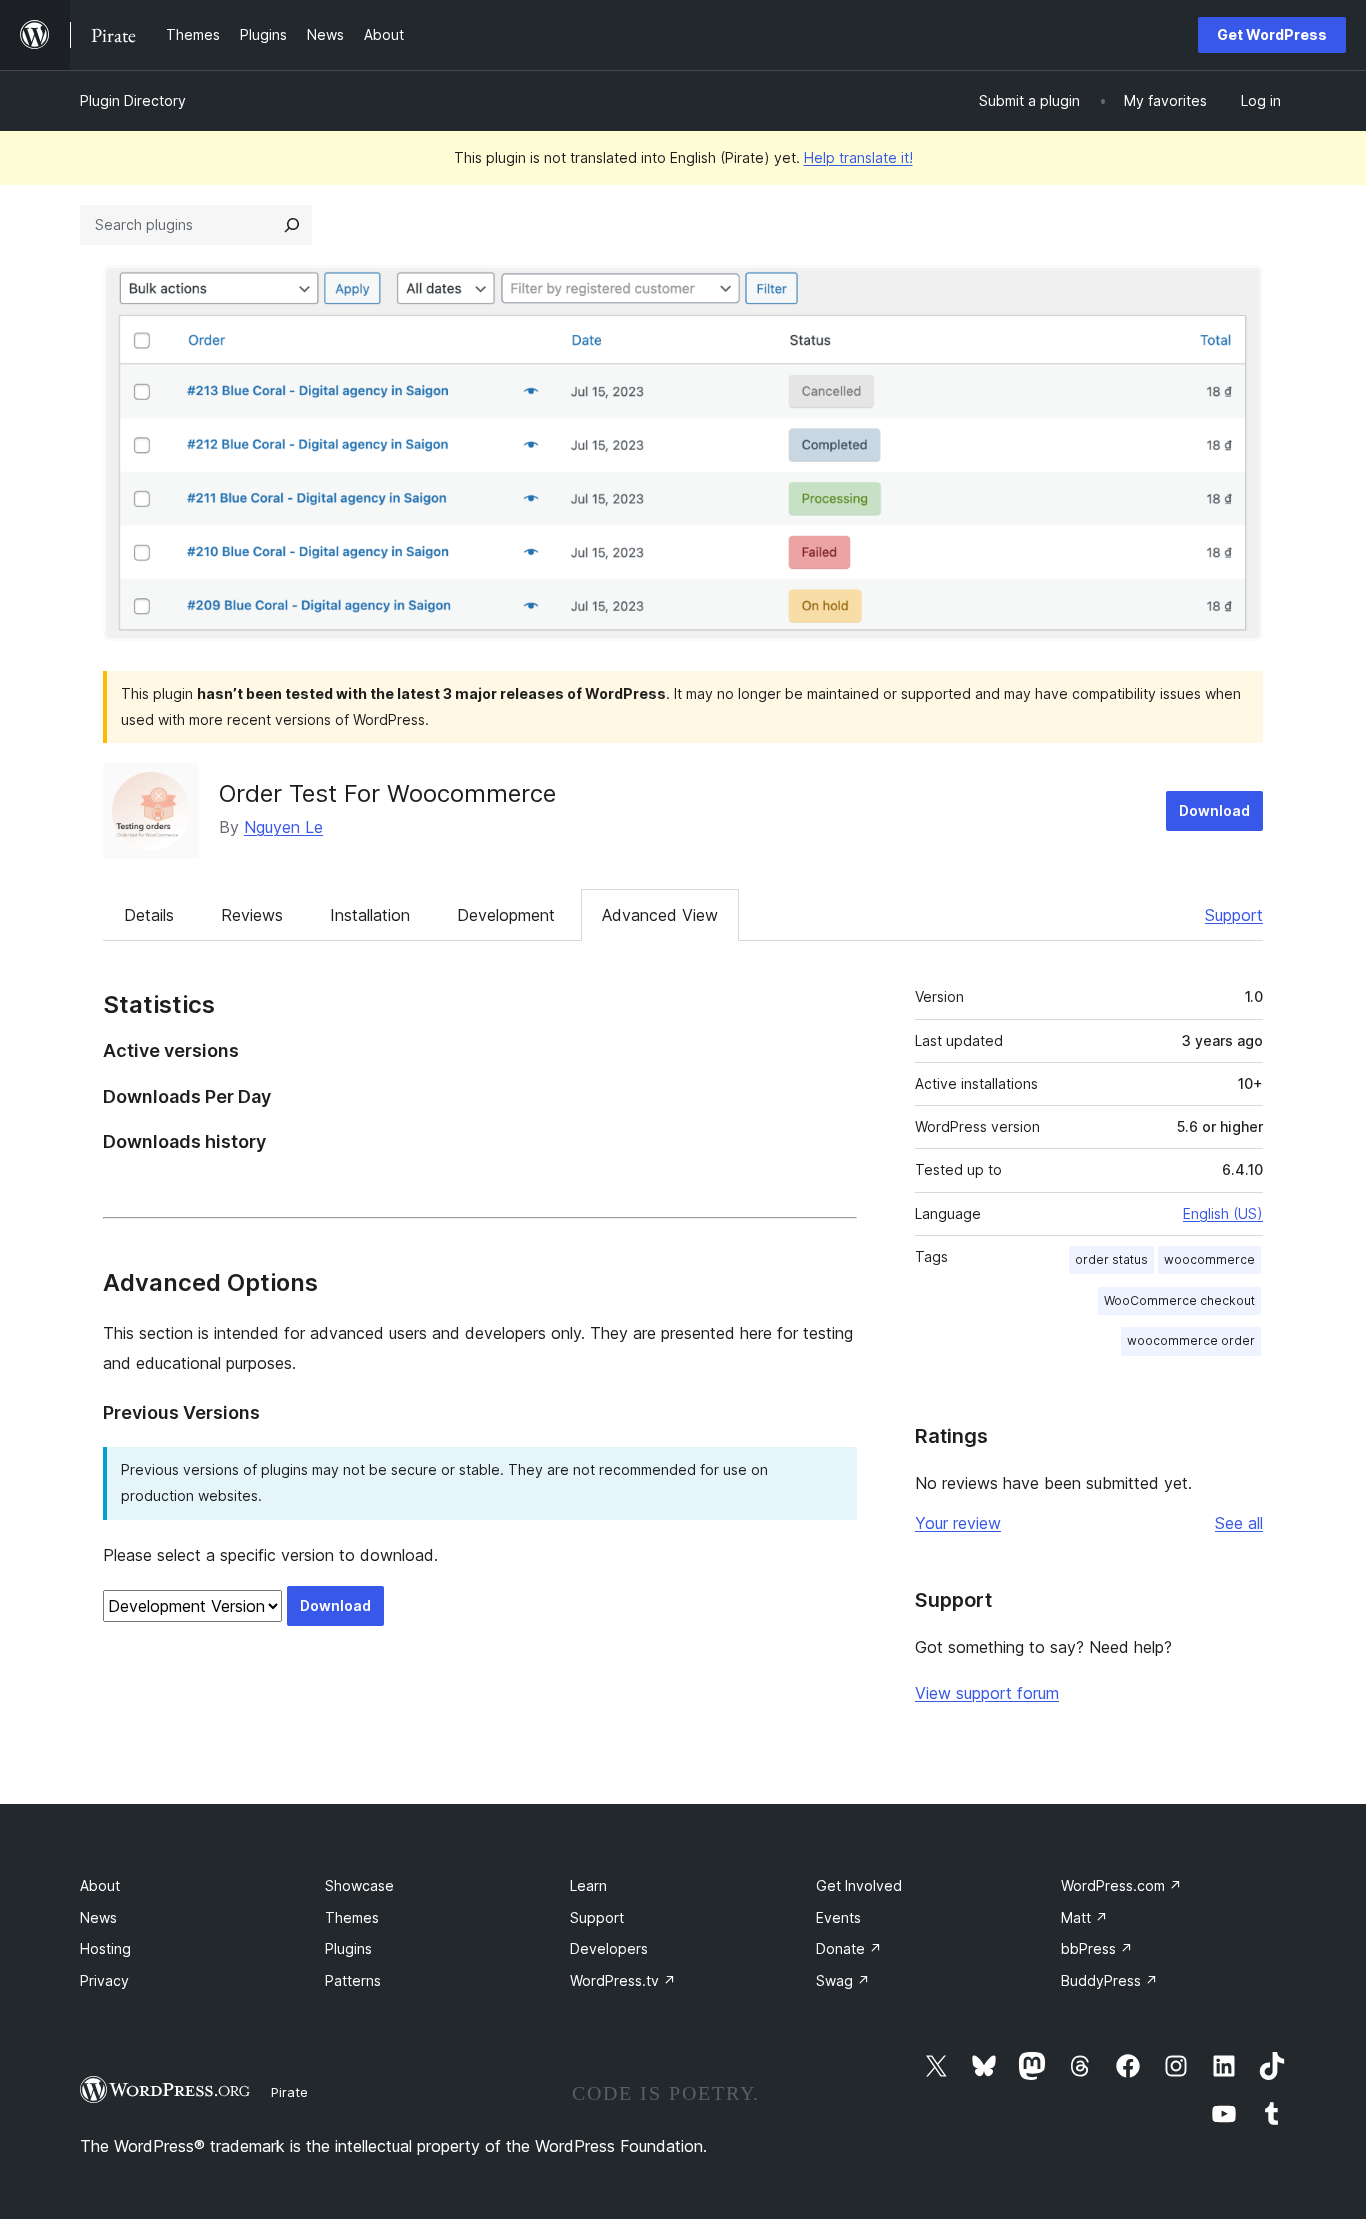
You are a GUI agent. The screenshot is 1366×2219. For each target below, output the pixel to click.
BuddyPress (1109, 1980)
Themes (352, 1917)
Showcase (359, 1885)
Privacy (104, 1980)
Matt (1084, 1917)
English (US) (1223, 1213)
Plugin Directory (133, 100)
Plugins (348, 1948)
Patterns (353, 1980)
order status (1111, 1259)
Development (506, 915)
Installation (370, 915)
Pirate (289, 2092)
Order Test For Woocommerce (387, 793)
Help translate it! (858, 157)
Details (149, 915)
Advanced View (660, 915)
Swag (843, 1980)
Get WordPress (1272, 34)
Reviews (252, 915)
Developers (609, 1948)
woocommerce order (1191, 1340)
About (100, 1885)
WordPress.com (1121, 1885)
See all (1239, 1523)
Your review (958, 1523)
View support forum (987, 1693)
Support (1234, 915)
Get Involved (859, 1885)
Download (1214, 810)
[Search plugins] (292, 225)
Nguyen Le (283, 827)
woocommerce (1209, 1259)
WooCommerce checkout (1179, 1300)
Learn (588, 1885)
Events (838, 1917)
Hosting (105, 1948)
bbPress (1097, 1948)
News (98, 1917)
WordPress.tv (623, 1980)
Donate (849, 1948)
